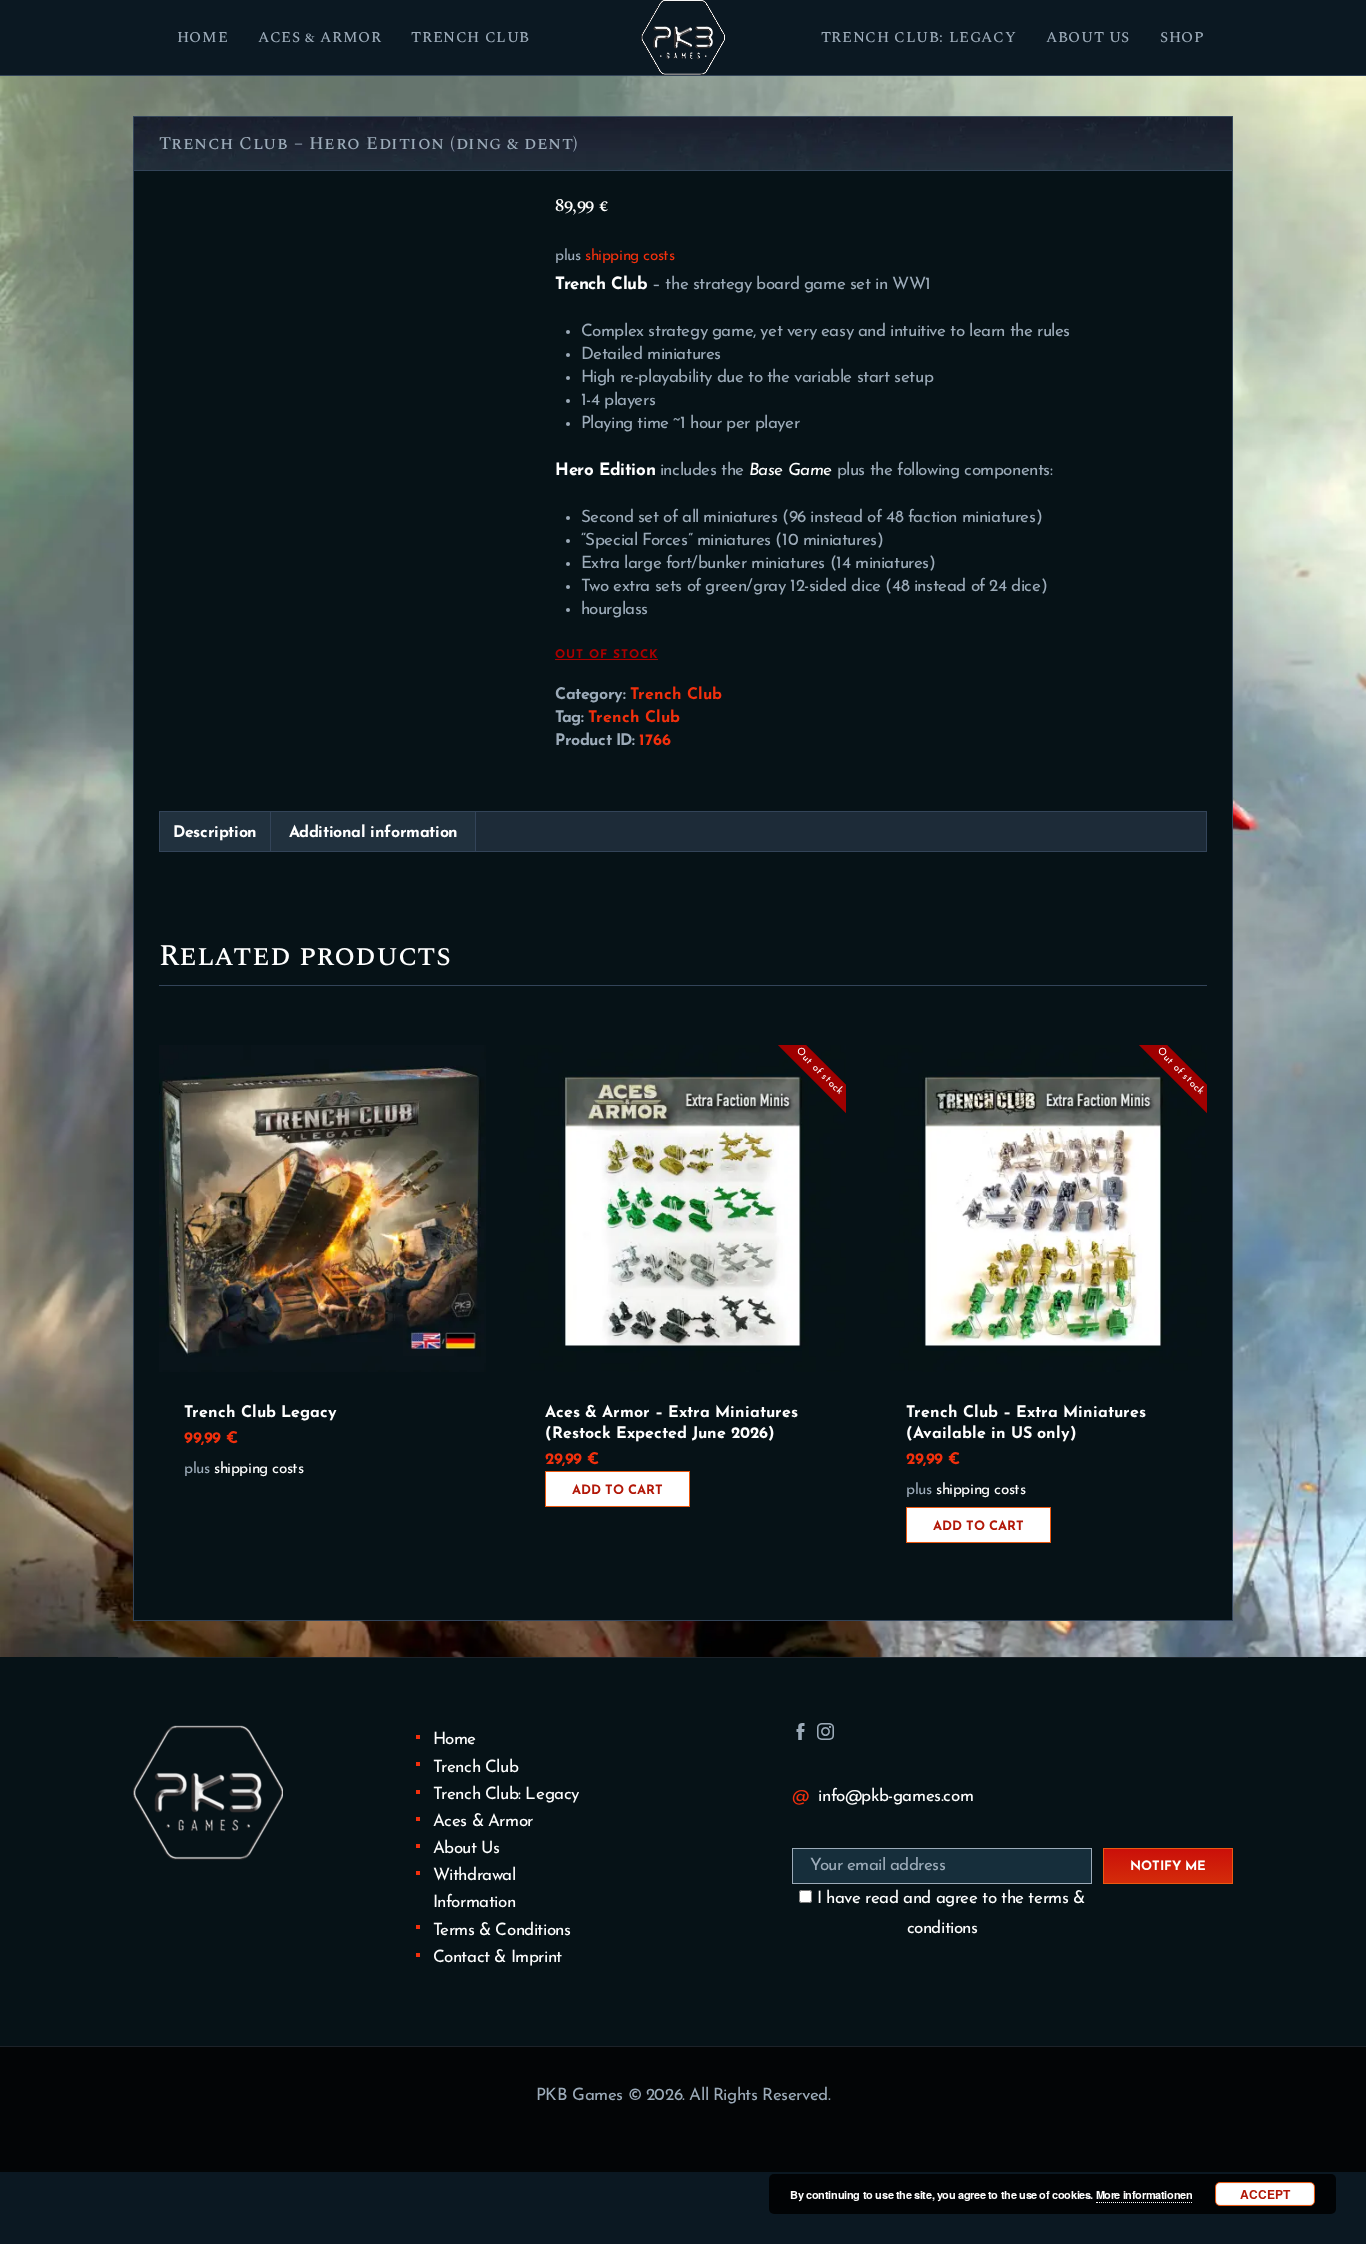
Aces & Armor (483, 1821)
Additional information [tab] (373, 833)
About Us (466, 1848)
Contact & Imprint (497, 1957)
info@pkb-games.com (895, 1796)
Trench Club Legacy (260, 1413)
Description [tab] (215, 833)
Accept (1265, 2194)
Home (454, 1739)
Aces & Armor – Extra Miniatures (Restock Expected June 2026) (671, 1423)
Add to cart (617, 1490)
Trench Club (676, 695)
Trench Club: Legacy (506, 1794)
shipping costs (629, 256)
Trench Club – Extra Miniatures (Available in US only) (1026, 1423)
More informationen (1144, 2194)
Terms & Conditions (502, 1930)
